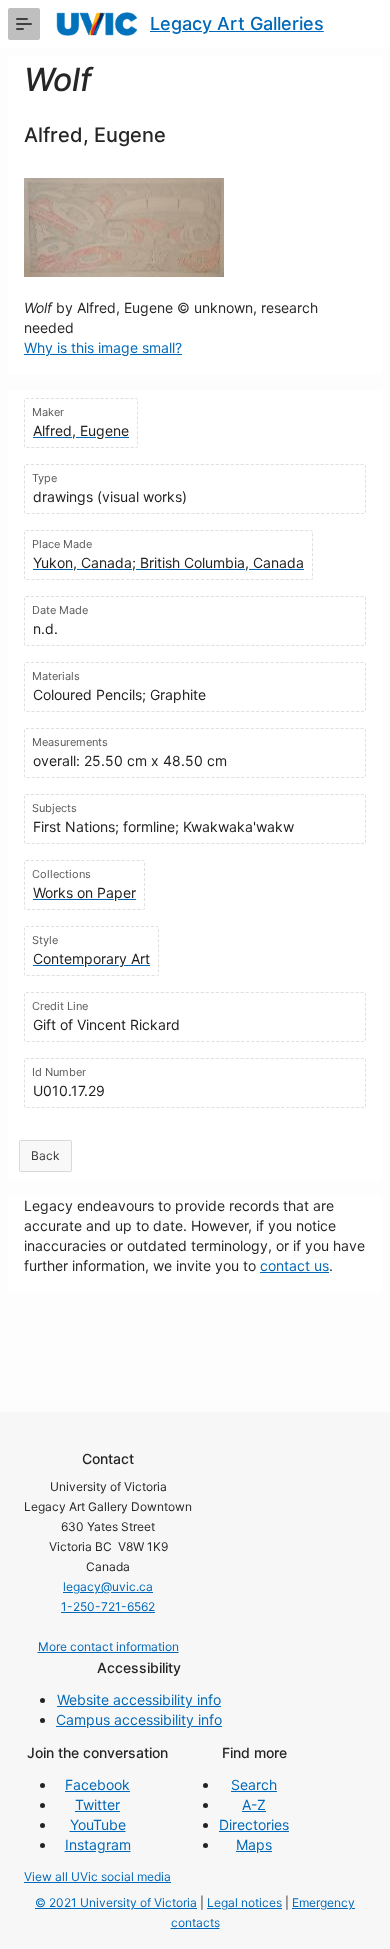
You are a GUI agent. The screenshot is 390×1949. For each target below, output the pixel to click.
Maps (254, 1844)
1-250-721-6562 (108, 1606)
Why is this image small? (103, 347)
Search (254, 1784)
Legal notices (244, 1902)
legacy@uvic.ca (108, 1586)
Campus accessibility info (139, 1719)
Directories (254, 1824)
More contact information (108, 1646)
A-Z (254, 1804)
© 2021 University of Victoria (116, 1902)
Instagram (98, 1844)
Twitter (97, 1804)
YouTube (98, 1824)
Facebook (97, 1784)
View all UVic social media (97, 1876)
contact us (294, 1265)
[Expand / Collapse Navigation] (24, 24)
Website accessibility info (139, 1699)
